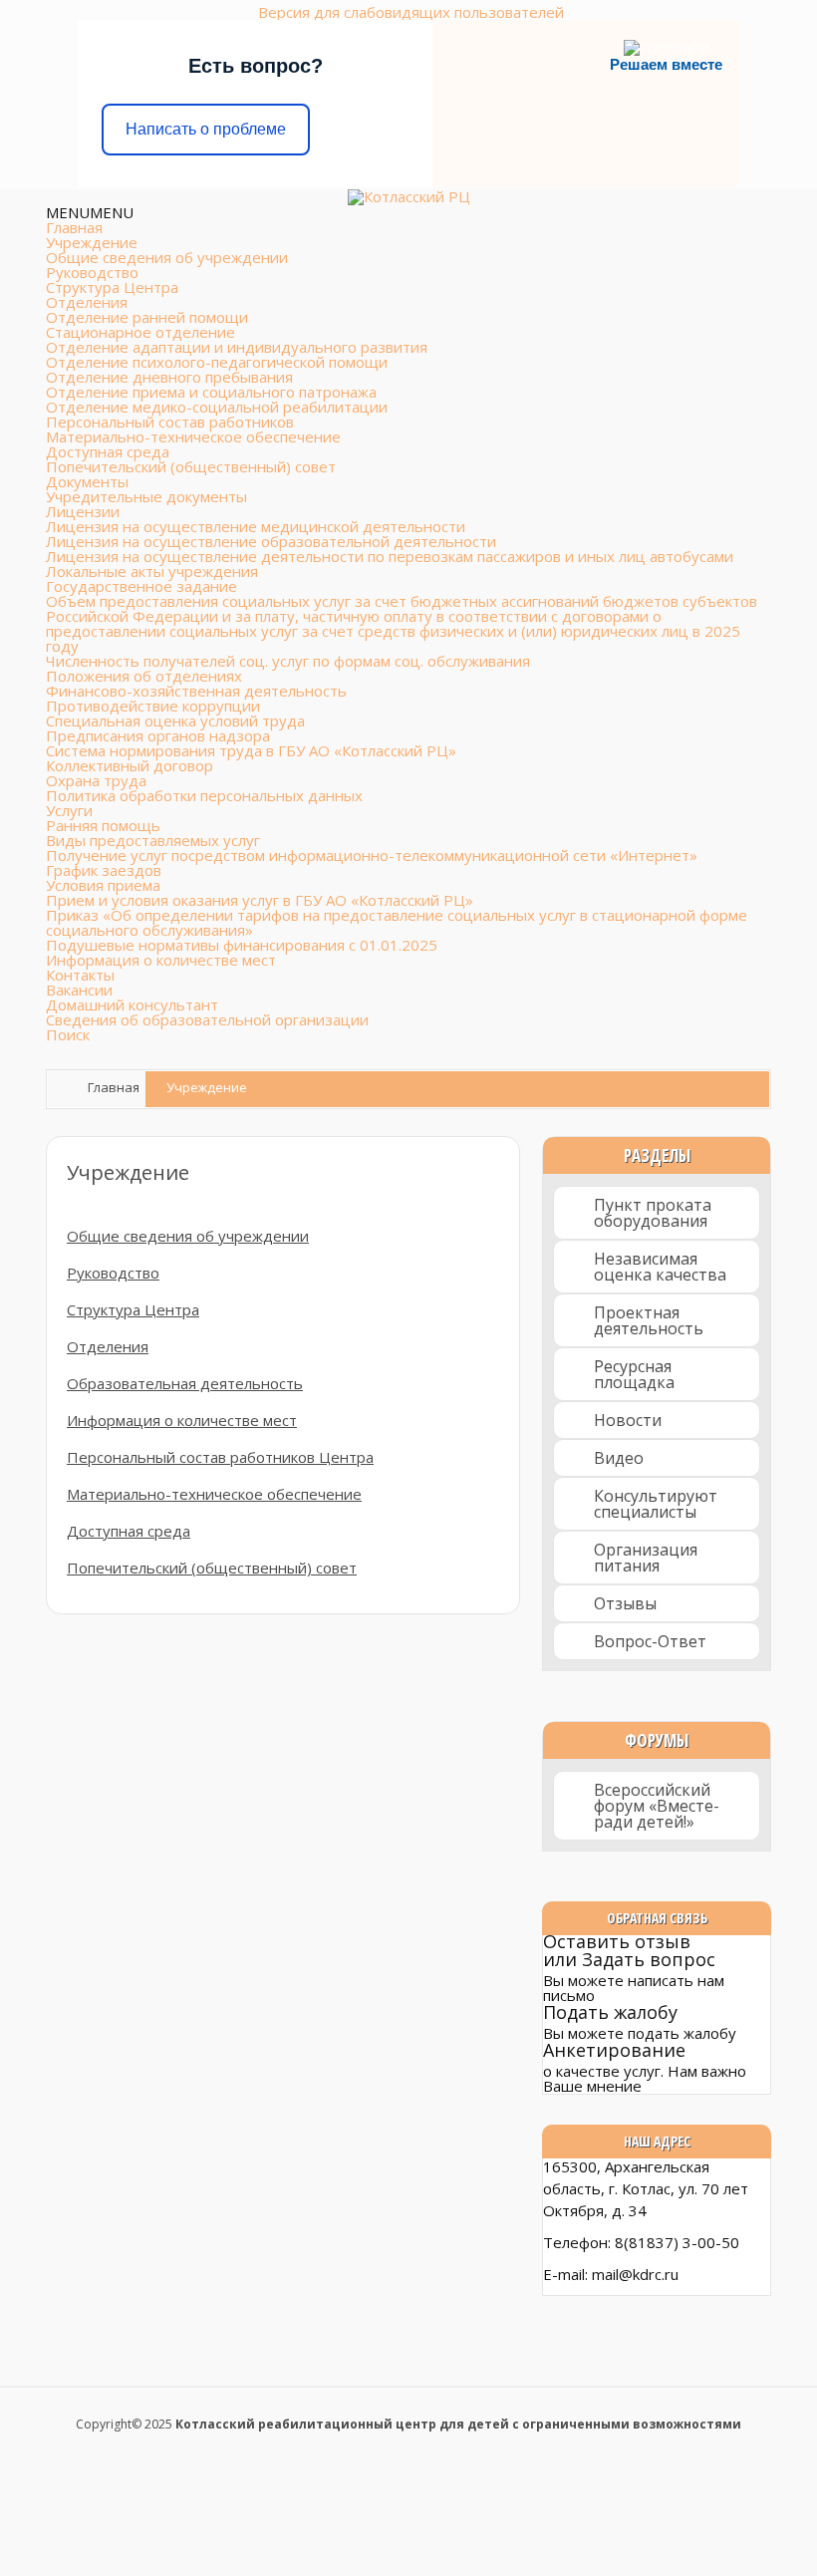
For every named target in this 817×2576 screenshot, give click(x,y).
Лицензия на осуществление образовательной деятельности (271, 541)
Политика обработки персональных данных (204, 795)
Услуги (69, 810)
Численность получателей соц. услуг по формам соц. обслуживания (288, 661)
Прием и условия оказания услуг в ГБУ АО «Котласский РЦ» (260, 900)
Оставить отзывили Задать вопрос (629, 1950)
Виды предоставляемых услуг (153, 840)
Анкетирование (614, 2050)
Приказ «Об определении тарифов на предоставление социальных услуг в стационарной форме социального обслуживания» (397, 922)
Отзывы (625, 1603)
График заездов (104, 870)
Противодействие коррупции (153, 706)
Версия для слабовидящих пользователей (411, 12)
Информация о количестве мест (161, 960)
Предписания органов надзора (158, 735)
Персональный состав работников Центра (220, 1457)
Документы (87, 481)
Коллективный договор (130, 765)
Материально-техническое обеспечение (193, 436)
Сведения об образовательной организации (207, 1019)
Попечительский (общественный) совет (191, 466)
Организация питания (646, 1558)
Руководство (92, 272)
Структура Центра (112, 287)
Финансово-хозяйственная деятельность (196, 691)
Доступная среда (108, 451)
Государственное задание (141, 586)
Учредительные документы (146, 496)
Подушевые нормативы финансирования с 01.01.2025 (242, 945)
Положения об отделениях (144, 676)
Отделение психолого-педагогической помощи (217, 362)
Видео (619, 1458)
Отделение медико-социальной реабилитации (217, 407)
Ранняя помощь (103, 825)
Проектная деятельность (649, 1320)
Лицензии (83, 511)
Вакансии (79, 990)
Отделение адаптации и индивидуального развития (237, 347)
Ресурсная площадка (634, 1374)
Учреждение (92, 242)
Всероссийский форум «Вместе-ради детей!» (657, 1806)
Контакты (80, 975)
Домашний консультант (132, 1004)
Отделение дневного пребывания (169, 377)
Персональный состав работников (170, 422)
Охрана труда (96, 780)
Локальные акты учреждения (152, 571)
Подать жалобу (610, 2012)
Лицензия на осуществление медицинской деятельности (256, 526)
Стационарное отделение (140, 332)
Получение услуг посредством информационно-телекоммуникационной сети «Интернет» (372, 855)
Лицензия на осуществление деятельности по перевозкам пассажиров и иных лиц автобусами (390, 556)
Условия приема (103, 885)
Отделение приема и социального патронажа (211, 392)
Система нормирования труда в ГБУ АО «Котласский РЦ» (251, 750)
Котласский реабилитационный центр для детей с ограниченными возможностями (458, 2424)
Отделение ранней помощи (147, 317)
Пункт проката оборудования (653, 1213)
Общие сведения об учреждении (167, 257)
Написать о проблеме (206, 129)
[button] (90, 212)
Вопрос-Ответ (650, 1641)
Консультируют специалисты (656, 1504)
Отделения (87, 302)
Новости (628, 1420)
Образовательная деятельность (185, 1383)
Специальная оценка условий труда (175, 720)
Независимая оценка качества (660, 1267)
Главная (74, 227)
